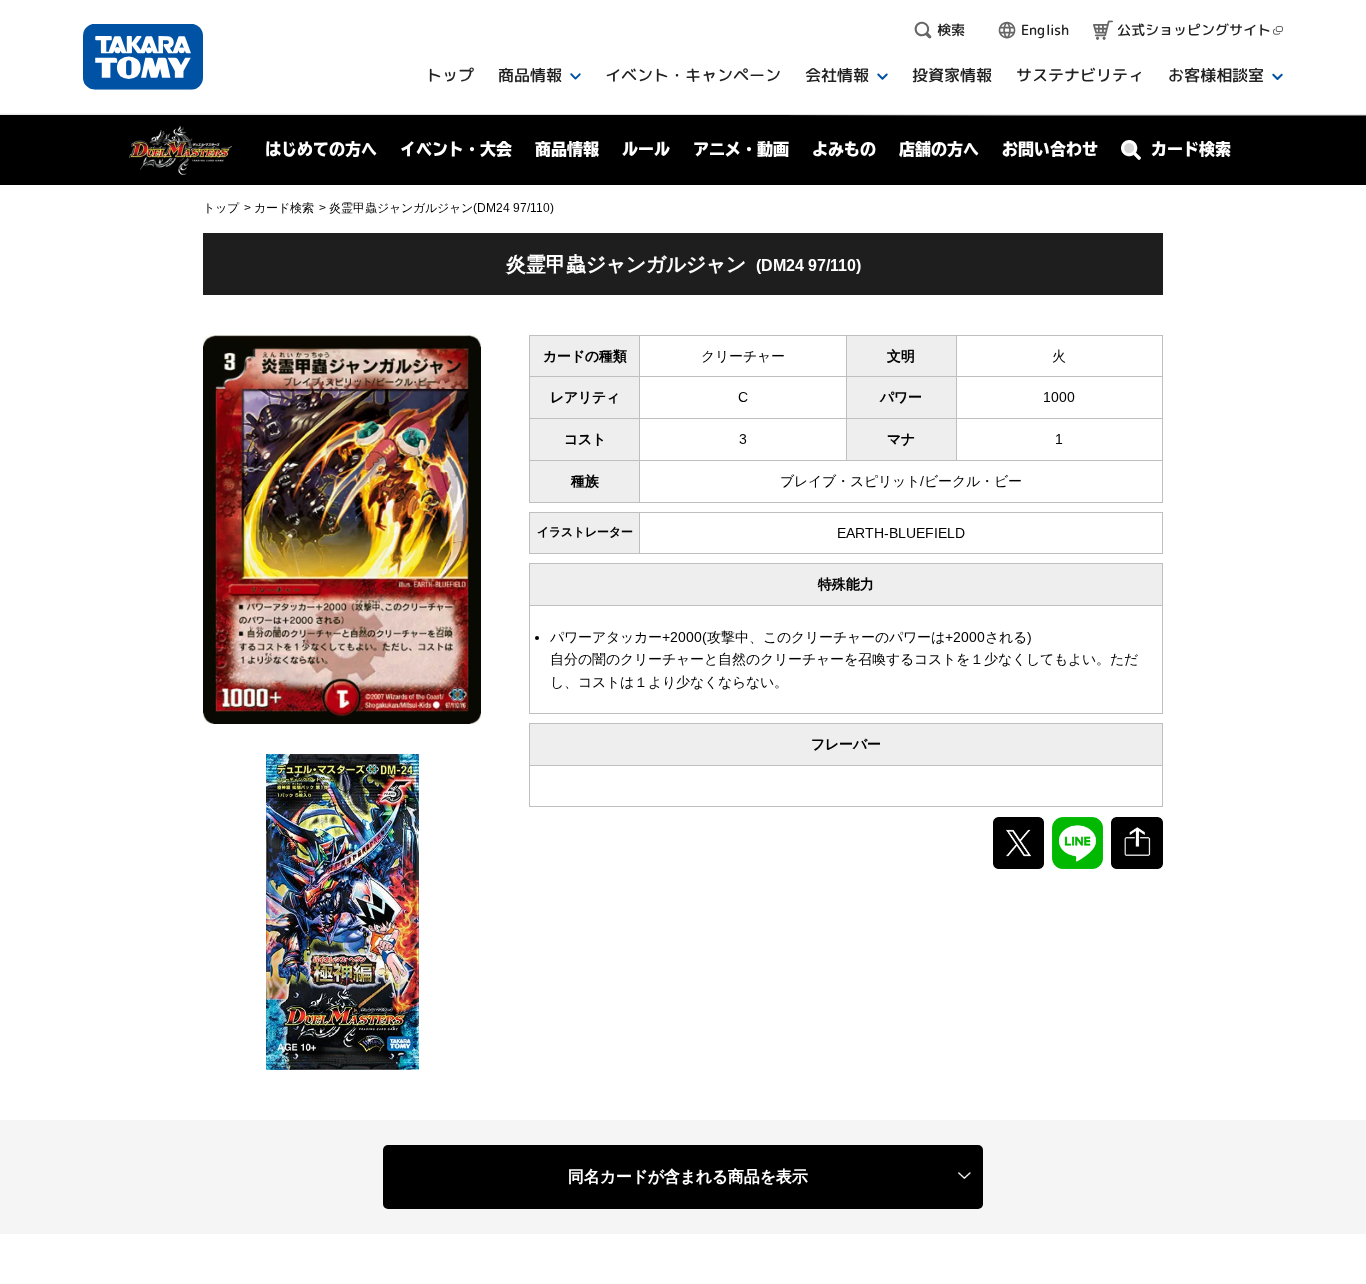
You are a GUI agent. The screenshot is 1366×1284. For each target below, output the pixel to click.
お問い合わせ (1050, 149)
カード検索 (284, 208)
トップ (221, 208)
